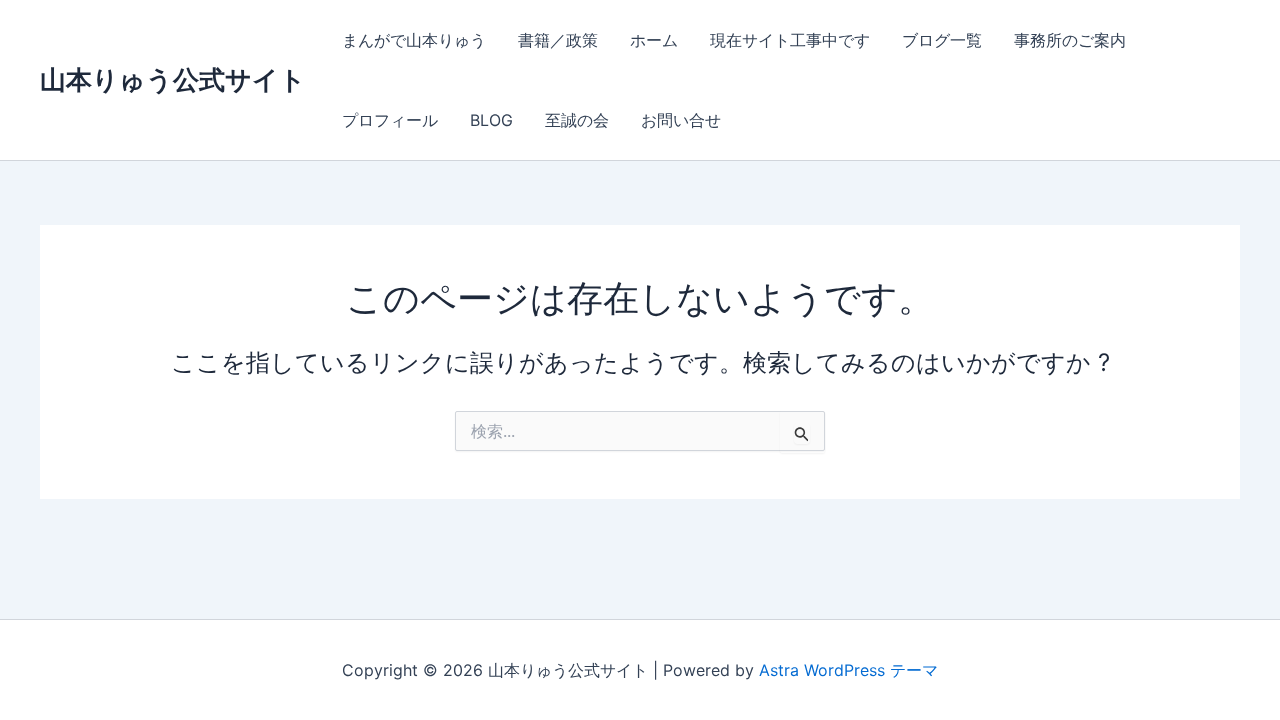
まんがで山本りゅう (414, 40)
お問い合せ (681, 120)
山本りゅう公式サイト (173, 79)
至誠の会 (577, 120)
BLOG (491, 120)
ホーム (654, 40)
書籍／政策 (558, 40)
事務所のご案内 (1070, 40)
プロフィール (390, 120)
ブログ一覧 (942, 40)
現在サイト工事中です (790, 40)
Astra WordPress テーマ (848, 670)
